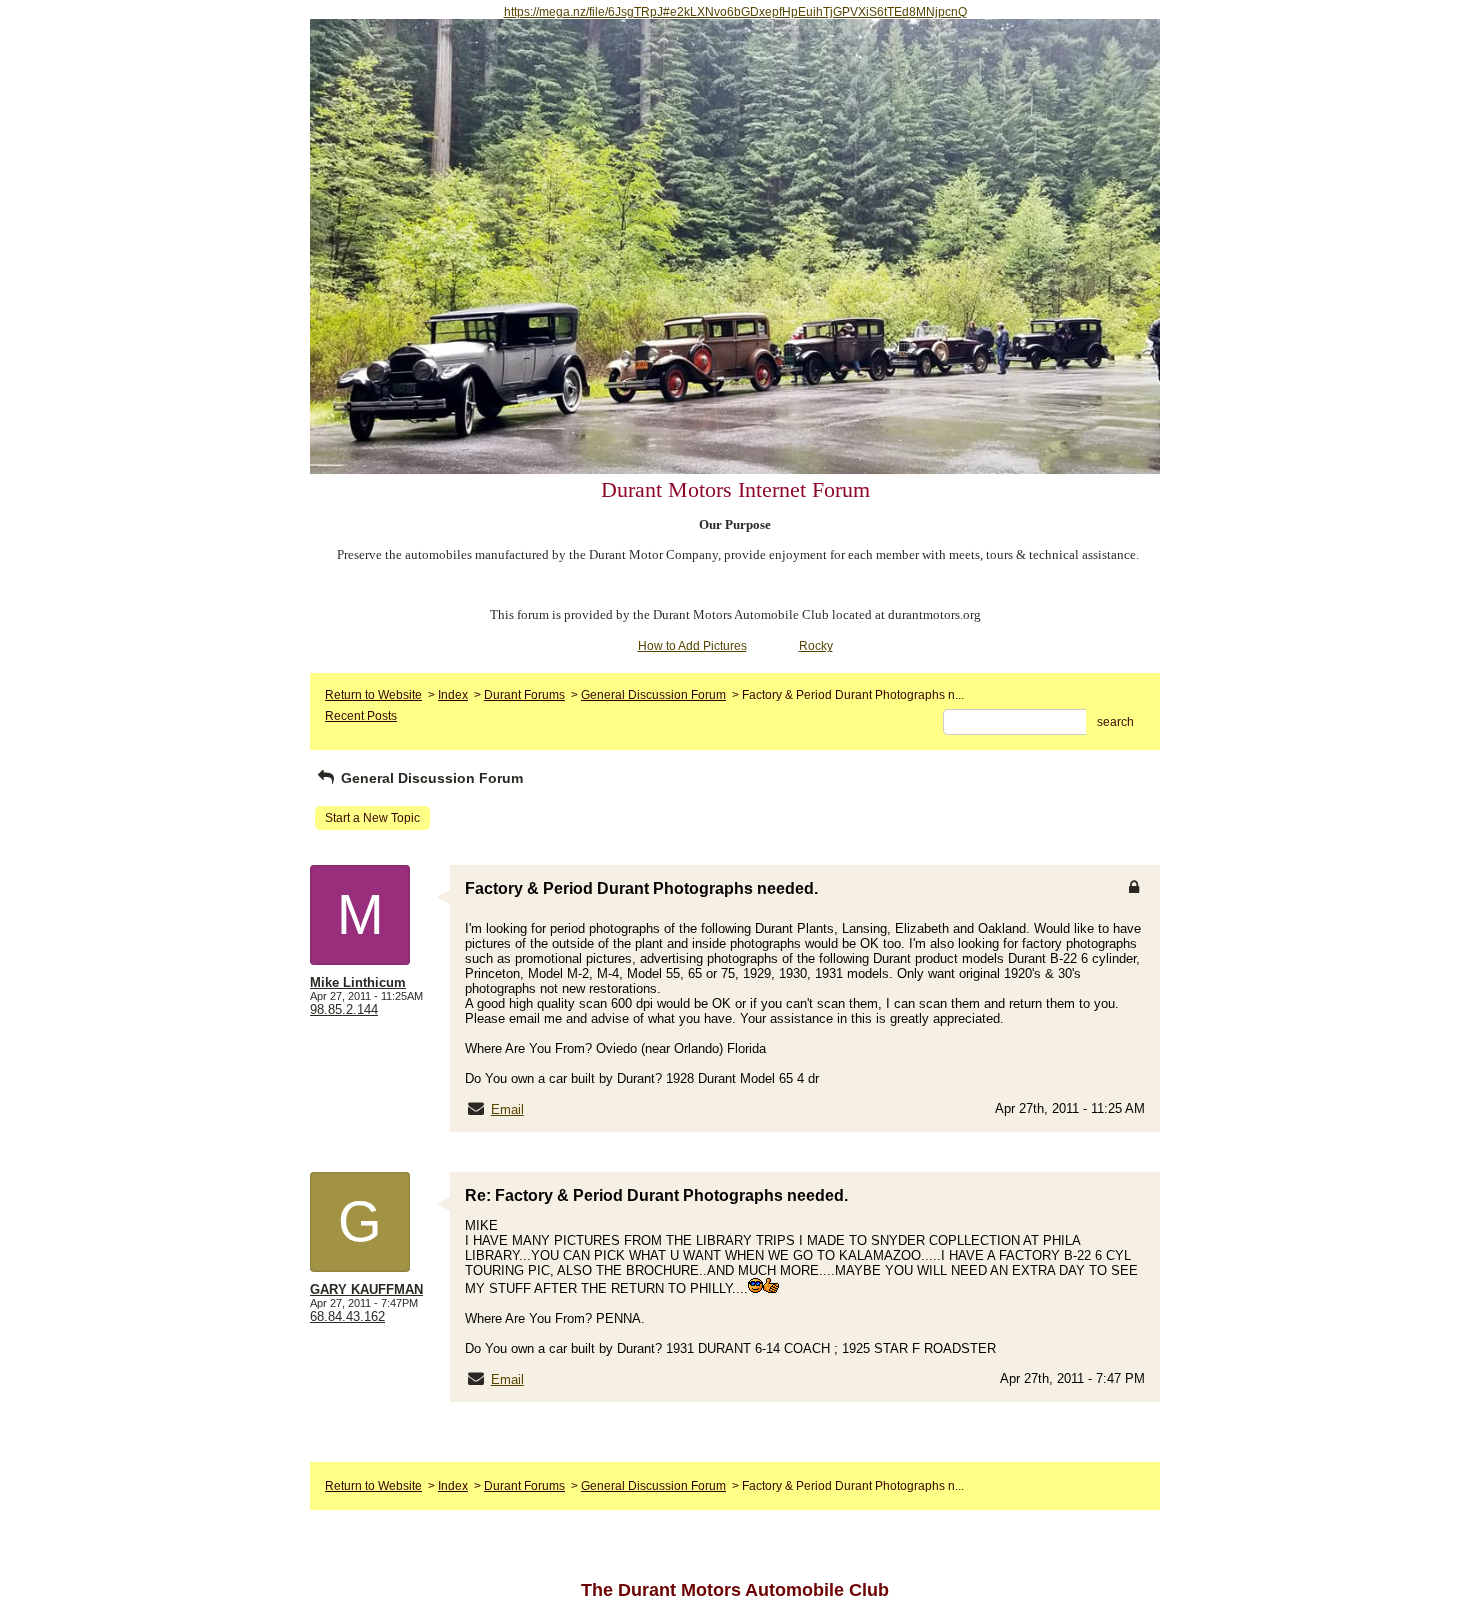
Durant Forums (524, 695)
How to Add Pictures (692, 646)
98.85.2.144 (344, 1009)
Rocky (816, 646)
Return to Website (373, 695)
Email (507, 1109)
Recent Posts (361, 716)
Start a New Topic (372, 818)
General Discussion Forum (653, 695)
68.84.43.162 (347, 1316)
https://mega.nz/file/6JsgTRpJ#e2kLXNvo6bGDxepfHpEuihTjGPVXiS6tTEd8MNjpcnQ (735, 12)
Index (453, 695)
